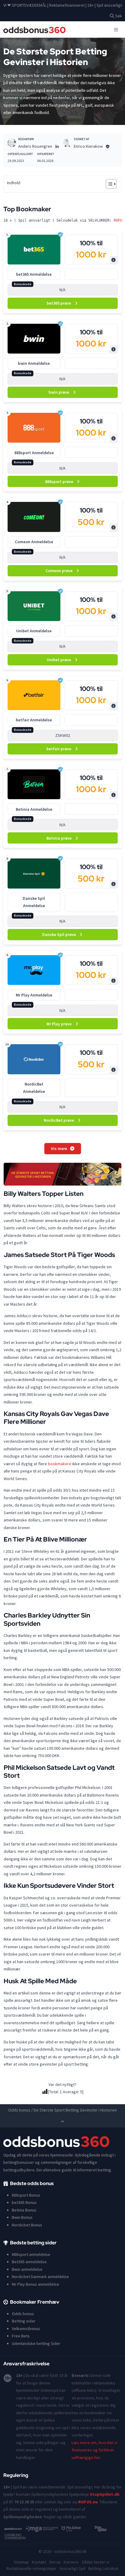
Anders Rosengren (35, 146)
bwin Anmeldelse (34, 363)
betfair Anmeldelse (34, 720)
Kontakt (39, 2562)
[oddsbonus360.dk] (35, 30)
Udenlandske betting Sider (36, 2343)
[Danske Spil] (34, 874)
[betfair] (34, 695)
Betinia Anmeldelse (34, 809)
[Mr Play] (34, 970)
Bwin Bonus (22, 2217)
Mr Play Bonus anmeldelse (35, 2284)
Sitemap (21, 2562)
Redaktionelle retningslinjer (31, 2568)
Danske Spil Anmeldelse (34, 902)
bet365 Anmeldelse (34, 274)
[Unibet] (34, 606)
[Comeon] (34, 517)
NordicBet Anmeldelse (34, 1088)
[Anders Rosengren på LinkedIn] (57, 146)
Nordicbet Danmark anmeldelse (40, 2277)
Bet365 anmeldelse (29, 2262)
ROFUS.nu (88, 2502)
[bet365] (34, 250)
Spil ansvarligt (109, 5)
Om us (55, 2562)
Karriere (71, 2562)
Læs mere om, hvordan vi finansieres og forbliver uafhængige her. (95, 2450)
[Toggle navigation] (116, 29)
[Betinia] (34, 784)
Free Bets (21, 2336)
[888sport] (34, 428)
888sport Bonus (26, 2195)
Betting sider (24, 2321)
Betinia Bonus (24, 2210)
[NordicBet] (34, 1059)
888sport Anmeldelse (34, 453)
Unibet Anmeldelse (34, 631)
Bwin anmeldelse (27, 2269)
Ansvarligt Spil (72, 2568)
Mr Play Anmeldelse (34, 995)
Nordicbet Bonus (27, 2225)
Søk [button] (118, 16)
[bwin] (34, 339)
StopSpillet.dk (105, 2494)
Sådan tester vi (95, 2562)
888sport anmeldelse (31, 2254)
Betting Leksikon (103, 2568)
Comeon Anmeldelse (34, 542)
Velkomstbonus (26, 2329)
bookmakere (60, 1464)
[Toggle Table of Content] (108, 184)
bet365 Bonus (24, 2202)
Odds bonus (19, 2110)
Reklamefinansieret (67, 5)
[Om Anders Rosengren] (12, 143)
